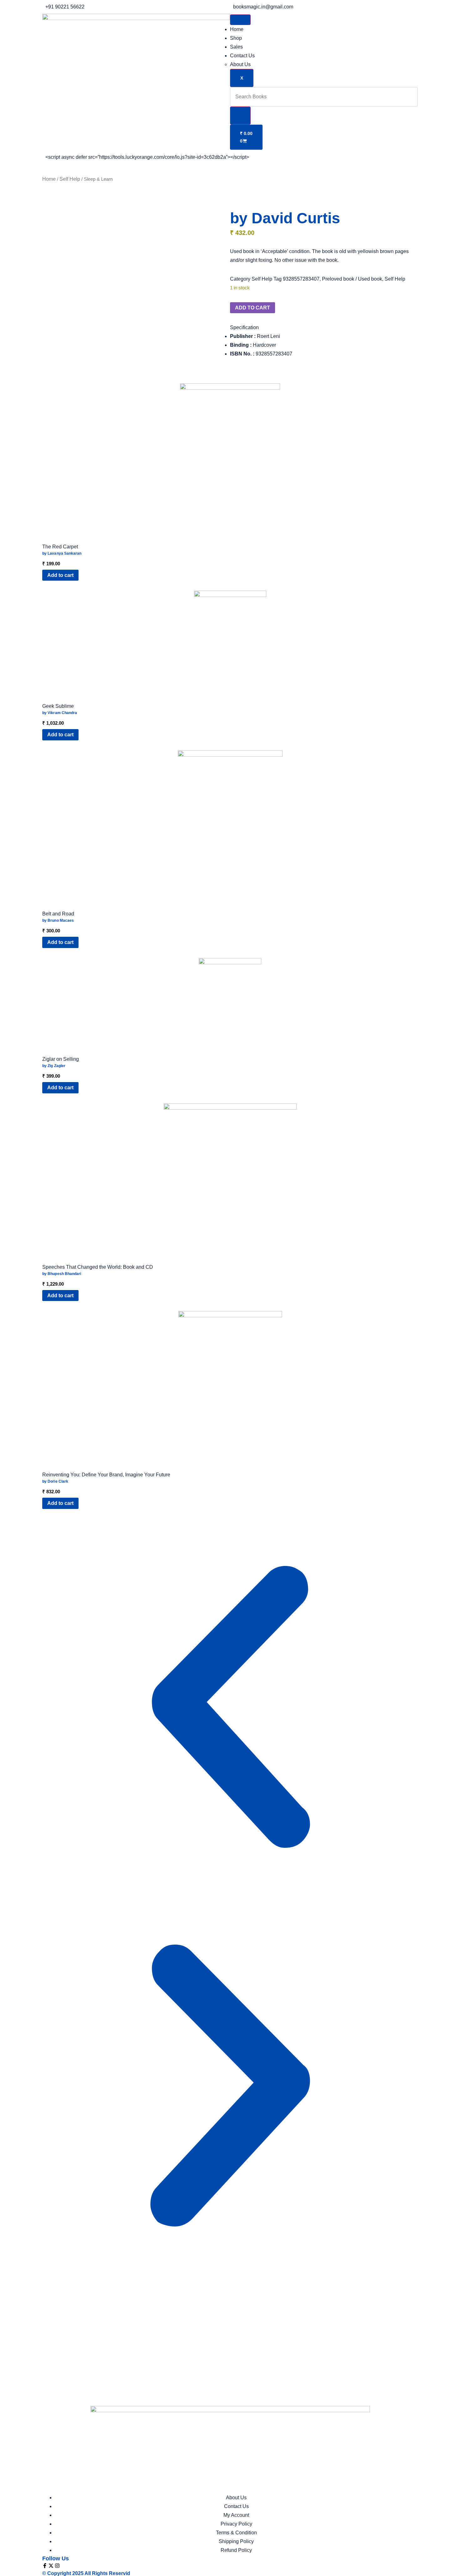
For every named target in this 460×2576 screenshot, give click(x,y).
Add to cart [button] (60, 575)
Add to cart (253, 308)
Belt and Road (58, 914)
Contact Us (242, 56)
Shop (236, 38)
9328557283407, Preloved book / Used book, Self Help (344, 279)
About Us (240, 64)
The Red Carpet (60, 547)
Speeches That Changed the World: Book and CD (98, 1267)
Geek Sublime (58, 706)
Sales (236, 47)
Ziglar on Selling (61, 1059)
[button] (244, 327)
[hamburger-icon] (240, 20)
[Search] (240, 116)
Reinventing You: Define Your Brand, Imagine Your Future (106, 1475)
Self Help (70, 179)
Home (237, 29)
